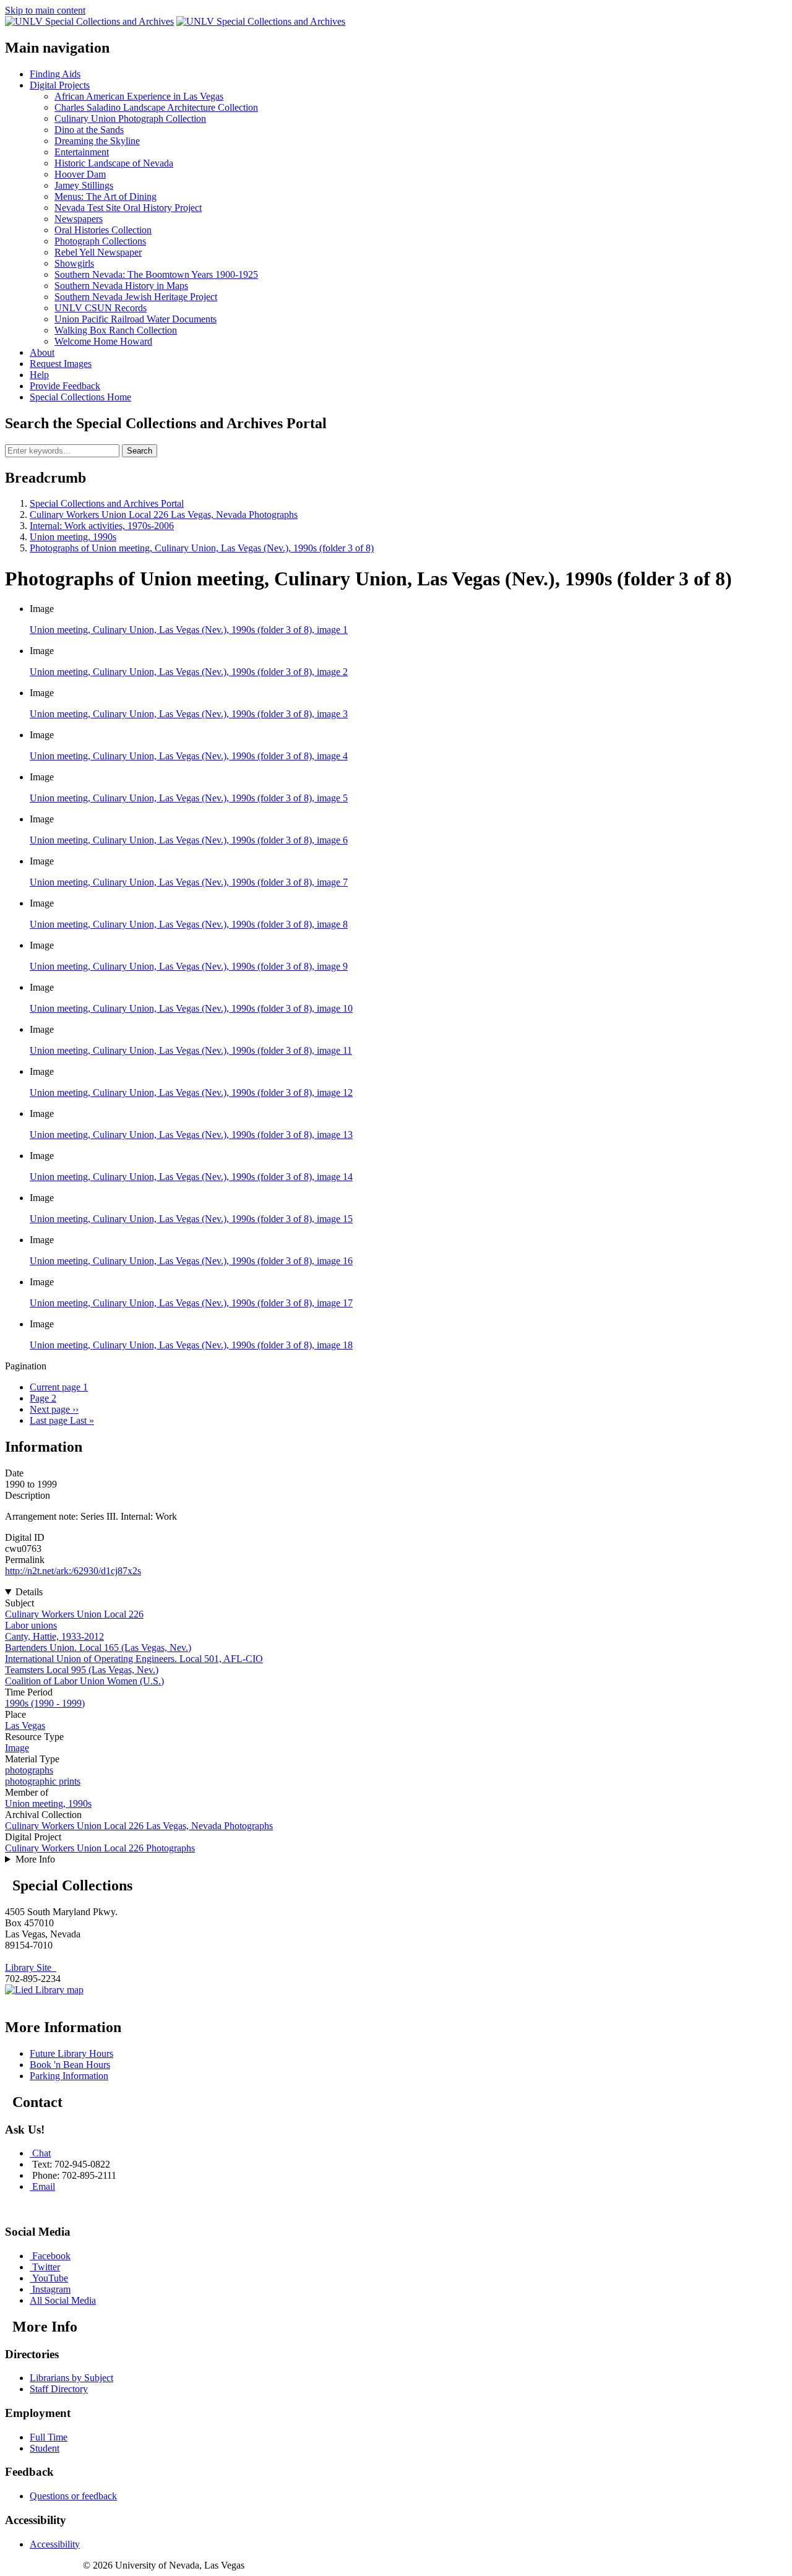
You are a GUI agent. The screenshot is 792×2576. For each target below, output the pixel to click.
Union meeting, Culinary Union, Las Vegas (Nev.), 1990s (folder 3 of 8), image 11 (191, 1050)
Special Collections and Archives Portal (107, 503)
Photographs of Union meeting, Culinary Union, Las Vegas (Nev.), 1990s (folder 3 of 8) (202, 548)
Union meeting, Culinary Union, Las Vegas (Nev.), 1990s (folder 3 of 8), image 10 (191, 1008)
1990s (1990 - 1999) (45, 1703)
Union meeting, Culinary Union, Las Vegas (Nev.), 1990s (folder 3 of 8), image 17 (191, 1303)
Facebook (51, 2256)
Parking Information (69, 2076)
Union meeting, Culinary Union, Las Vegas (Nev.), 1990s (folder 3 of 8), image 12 (191, 1092)
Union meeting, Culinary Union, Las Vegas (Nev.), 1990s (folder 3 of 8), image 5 (189, 798)
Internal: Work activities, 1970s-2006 (102, 526)
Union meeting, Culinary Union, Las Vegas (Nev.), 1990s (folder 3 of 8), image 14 (191, 1177)
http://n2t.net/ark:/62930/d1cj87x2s (73, 1571)
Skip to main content (45, 10)
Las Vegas (25, 1725)
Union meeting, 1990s (73, 537)
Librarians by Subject (71, 2378)
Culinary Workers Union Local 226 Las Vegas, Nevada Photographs (164, 515)
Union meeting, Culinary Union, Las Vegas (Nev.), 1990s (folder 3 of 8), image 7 (189, 882)
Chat (41, 2153)
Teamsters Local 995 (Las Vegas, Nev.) (82, 1670)
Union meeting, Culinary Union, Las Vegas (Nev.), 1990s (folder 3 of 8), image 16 (191, 1261)
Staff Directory (59, 2389)
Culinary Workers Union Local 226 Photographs (100, 1848)
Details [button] (29, 1592)
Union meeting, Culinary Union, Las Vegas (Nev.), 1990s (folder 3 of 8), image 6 (189, 840)
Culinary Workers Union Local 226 (74, 1614)
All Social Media (63, 2300)
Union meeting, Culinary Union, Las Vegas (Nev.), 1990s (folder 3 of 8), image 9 (189, 966)
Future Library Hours (71, 2053)
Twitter (46, 2267)
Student (45, 2448)
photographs (29, 1770)
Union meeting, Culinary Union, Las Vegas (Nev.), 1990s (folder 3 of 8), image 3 (189, 714)
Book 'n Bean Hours (70, 2065)
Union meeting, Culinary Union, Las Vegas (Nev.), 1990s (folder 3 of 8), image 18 (191, 1345)
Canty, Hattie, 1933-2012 (54, 1636)
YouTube (50, 2278)
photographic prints (43, 1781)
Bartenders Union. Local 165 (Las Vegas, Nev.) (98, 1648)
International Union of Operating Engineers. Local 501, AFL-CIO (134, 1659)
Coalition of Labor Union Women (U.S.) (84, 1681)
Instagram (51, 2289)
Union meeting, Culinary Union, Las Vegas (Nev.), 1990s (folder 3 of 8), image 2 (189, 672)
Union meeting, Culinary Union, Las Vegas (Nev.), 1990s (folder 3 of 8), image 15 (191, 1219)
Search (140, 451)
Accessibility (55, 2544)
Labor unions (31, 1625)
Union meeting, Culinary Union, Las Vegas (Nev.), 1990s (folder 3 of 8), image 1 (189, 630)
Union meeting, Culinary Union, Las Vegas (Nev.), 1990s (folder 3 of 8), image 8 (189, 924)
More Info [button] (35, 1859)
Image (17, 1748)
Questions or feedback (73, 2496)
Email (44, 2186)
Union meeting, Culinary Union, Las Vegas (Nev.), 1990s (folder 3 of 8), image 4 (189, 756)
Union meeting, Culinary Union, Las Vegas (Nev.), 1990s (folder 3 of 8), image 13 (191, 1135)
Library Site (31, 1967)
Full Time (49, 2437)
